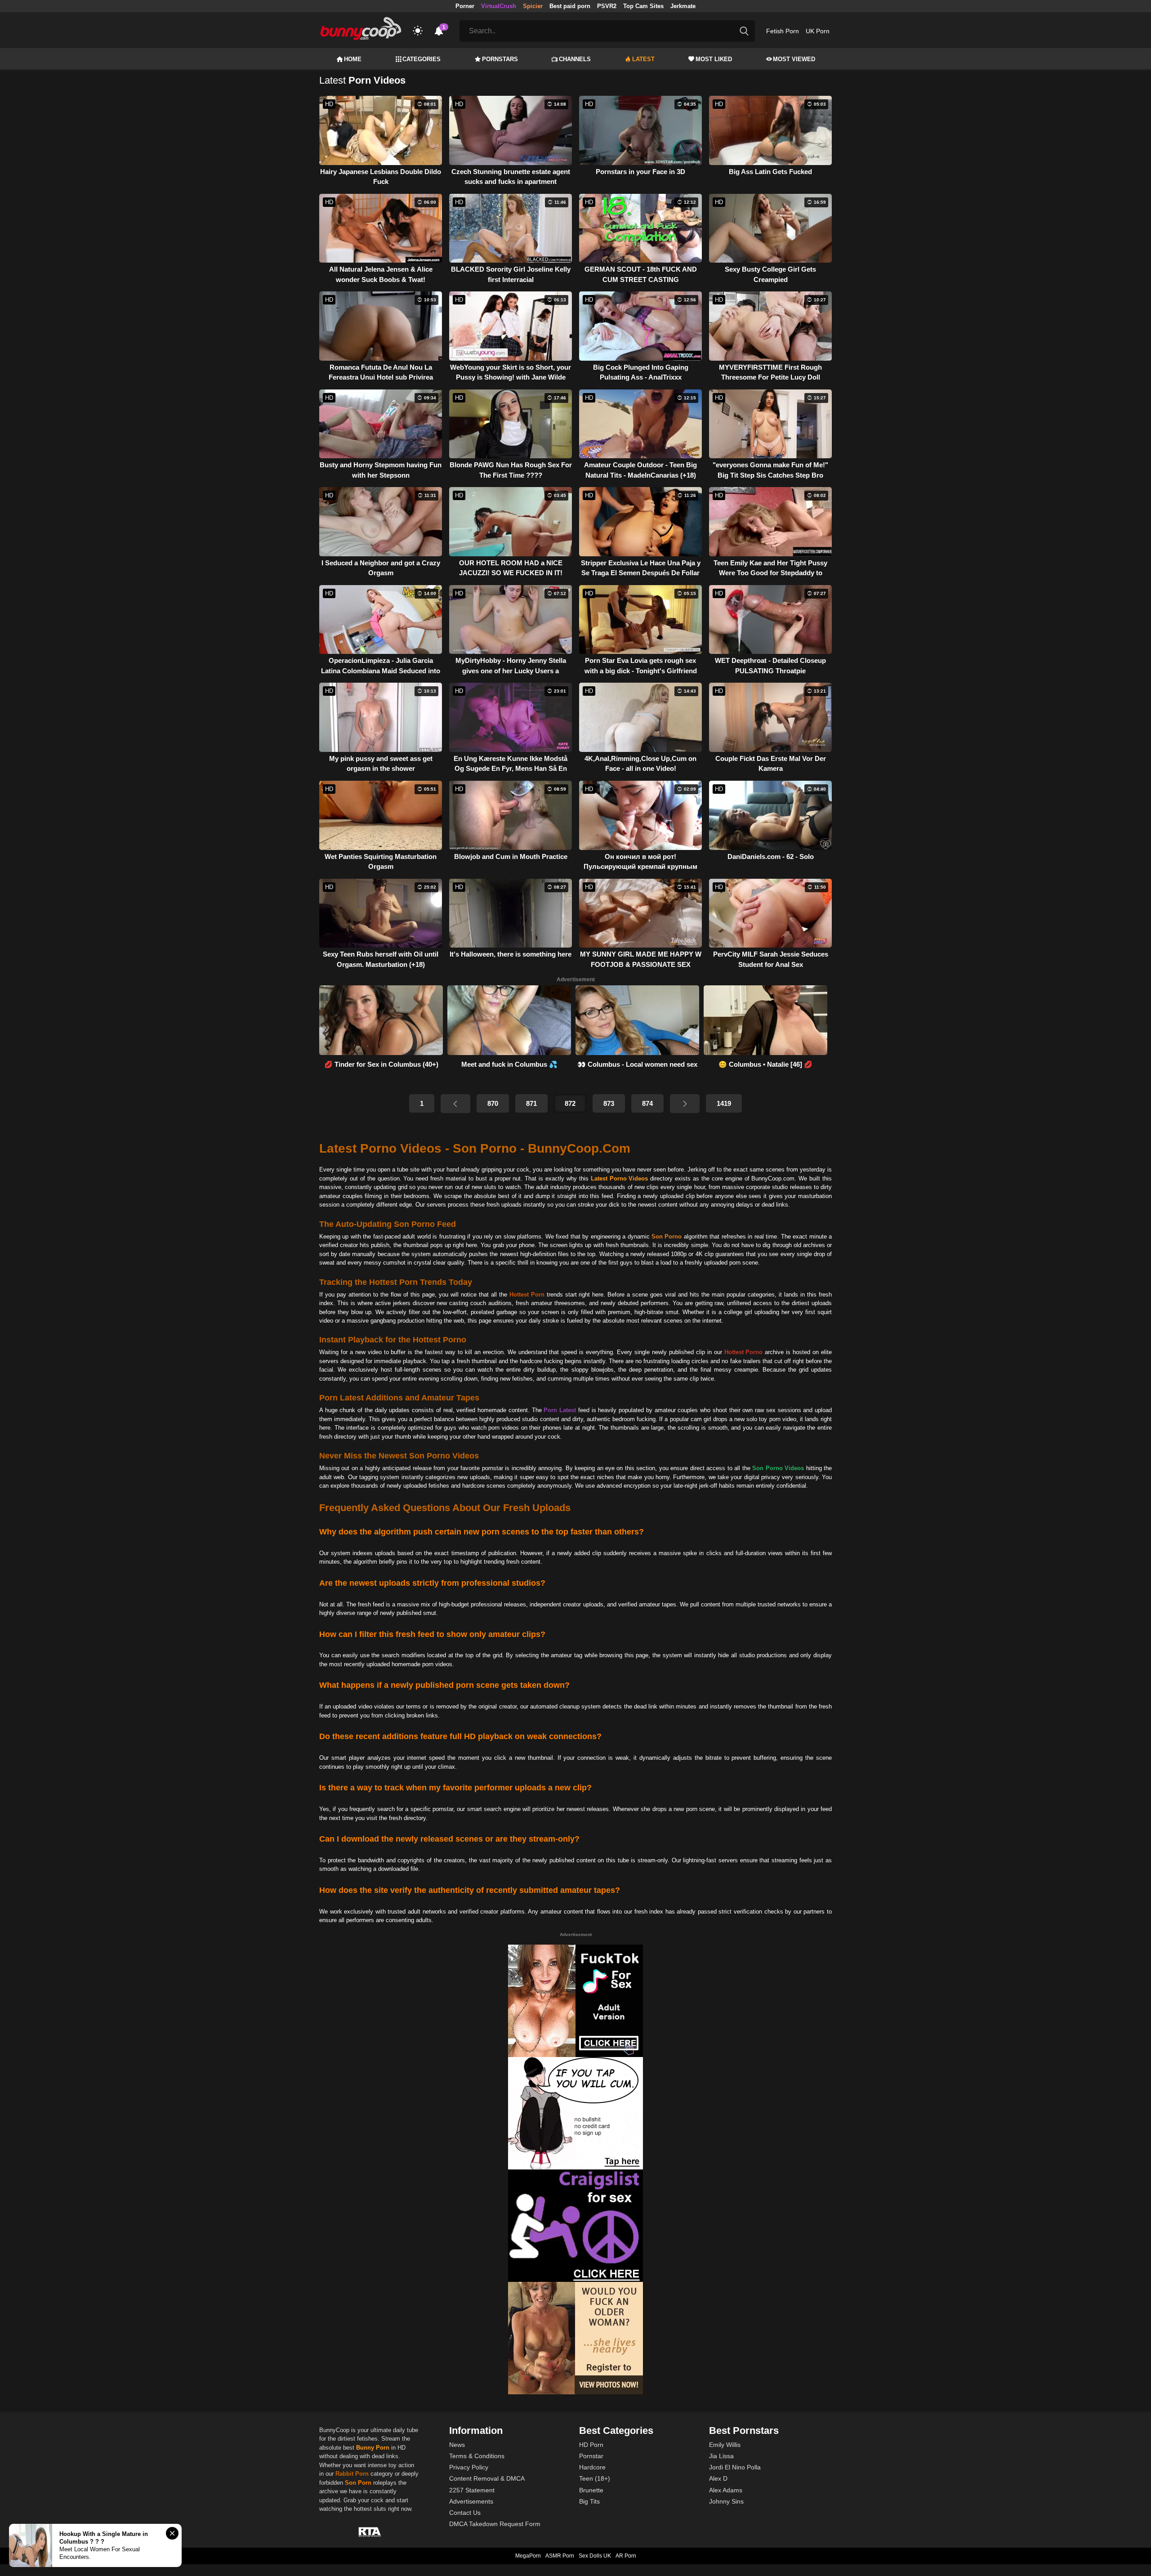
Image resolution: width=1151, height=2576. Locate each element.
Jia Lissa (721, 2456)
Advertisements (471, 2501)
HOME (353, 59)
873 (609, 1103)
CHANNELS (575, 59)
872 (570, 1103)
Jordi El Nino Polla (735, 2467)
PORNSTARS (500, 59)
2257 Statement (472, 2490)
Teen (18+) (595, 2478)
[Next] (685, 1104)
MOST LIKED (714, 59)
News (457, 2445)
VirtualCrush (499, 6)
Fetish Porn (783, 31)
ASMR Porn (560, 2556)
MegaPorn (528, 2556)
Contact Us (465, 2513)
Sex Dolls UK (595, 2556)
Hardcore (592, 2467)
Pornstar (591, 2456)
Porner (465, 6)
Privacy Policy (469, 2467)
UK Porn (818, 31)
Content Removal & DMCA (487, 2478)
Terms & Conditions (477, 2456)
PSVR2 (607, 6)
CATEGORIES (422, 59)
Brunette (591, 2490)
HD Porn (591, 2445)
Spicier (533, 6)
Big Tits (589, 2501)
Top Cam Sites (643, 6)
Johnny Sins (726, 2501)
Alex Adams (726, 2490)
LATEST (643, 59)
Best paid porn (570, 6)
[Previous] (455, 1104)
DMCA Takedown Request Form (495, 2524)
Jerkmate (683, 6)
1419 (724, 1103)
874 (647, 1103)
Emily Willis (725, 2445)
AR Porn (626, 2556)
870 (493, 1103)
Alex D (718, 2478)
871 (531, 1103)
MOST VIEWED (794, 59)
